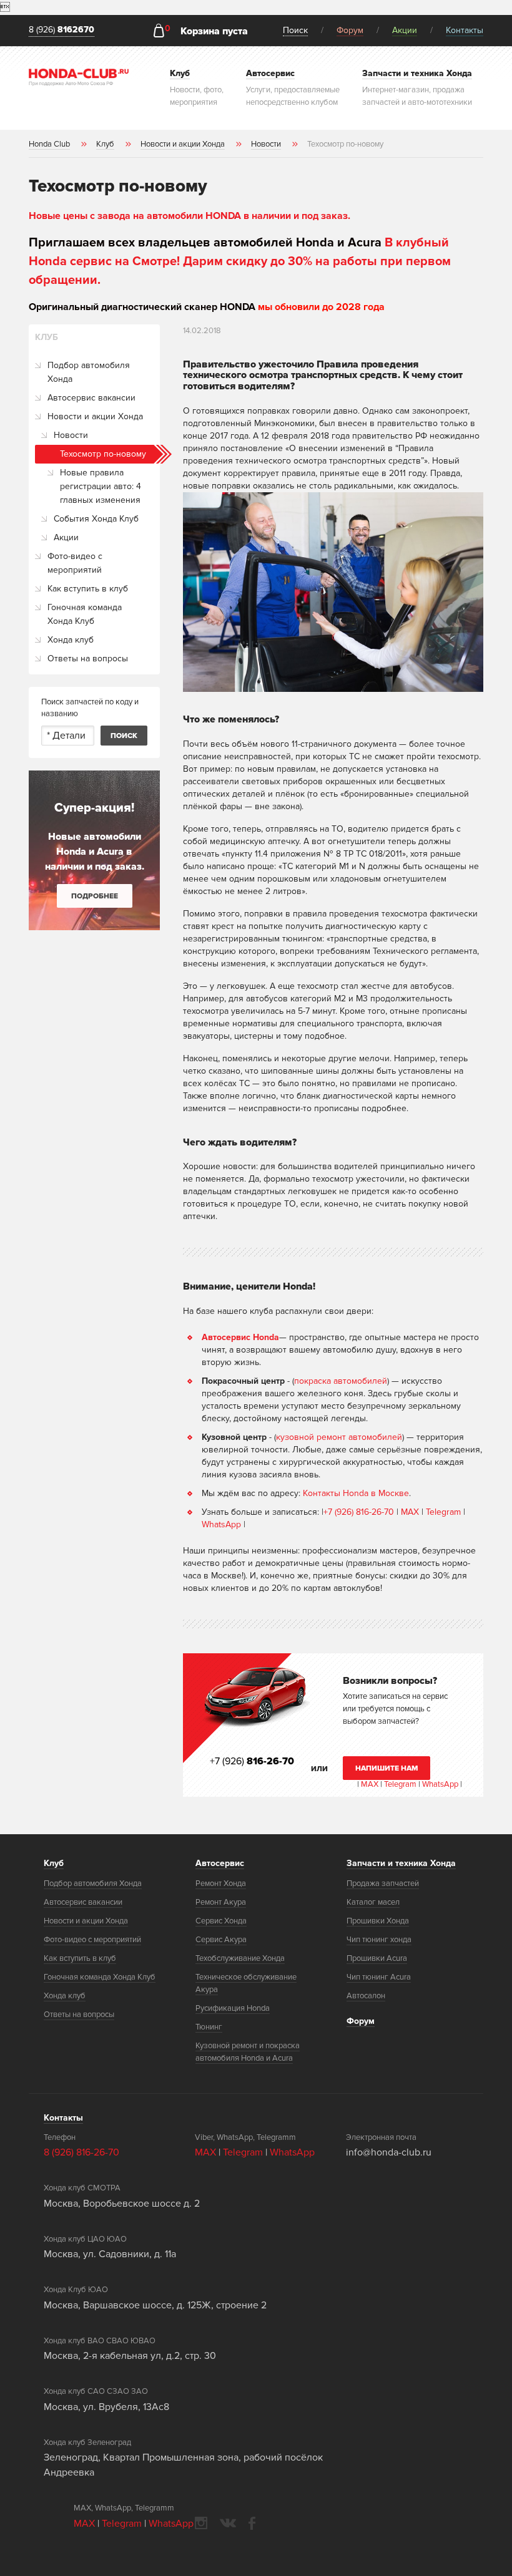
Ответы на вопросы (88, 659)
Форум (350, 30)
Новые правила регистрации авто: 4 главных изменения (101, 486)
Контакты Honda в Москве (356, 1493)
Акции (405, 30)
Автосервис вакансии (91, 398)
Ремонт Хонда (221, 1883)
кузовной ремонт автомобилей (339, 1437)
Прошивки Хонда (378, 1921)
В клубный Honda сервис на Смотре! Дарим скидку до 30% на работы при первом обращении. (240, 261)
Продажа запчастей (383, 1883)
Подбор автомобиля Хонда (89, 372)
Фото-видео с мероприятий (75, 563)
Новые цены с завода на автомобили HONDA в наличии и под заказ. (190, 216)
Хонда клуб (71, 640)
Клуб (54, 1863)
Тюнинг (209, 2027)
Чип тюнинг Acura (379, 1977)
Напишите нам (387, 1768)
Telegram (445, 1512)
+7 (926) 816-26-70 (359, 1512)
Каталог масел (373, 1902)
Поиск (295, 30)
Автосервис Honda (240, 1337)
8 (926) (62, 30)
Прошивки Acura (377, 1958)
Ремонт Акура (221, 1902)
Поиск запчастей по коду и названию (90, 708)
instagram (201, 2523)
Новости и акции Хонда (95, 416)
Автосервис (220, 1863)
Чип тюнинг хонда (379, 1940)
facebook (252, 2523)
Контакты (465, 30)
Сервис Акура (221, 1940)
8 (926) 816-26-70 (81, 2152)
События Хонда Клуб (96, 519)
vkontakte (228, 2523)
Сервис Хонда (221, 1921)
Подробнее (95, 896)
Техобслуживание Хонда (240, 1958)
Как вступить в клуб (88, 589)
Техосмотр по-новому (103, 454)
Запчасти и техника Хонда (401, 1863)
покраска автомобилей (341, 1381)
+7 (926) (252, 1761)
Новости (71, 435)
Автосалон (366, 1996)
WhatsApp (223, 1524)
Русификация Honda (233, 2008)
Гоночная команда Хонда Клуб (85, 614)
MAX (410, 1512)
